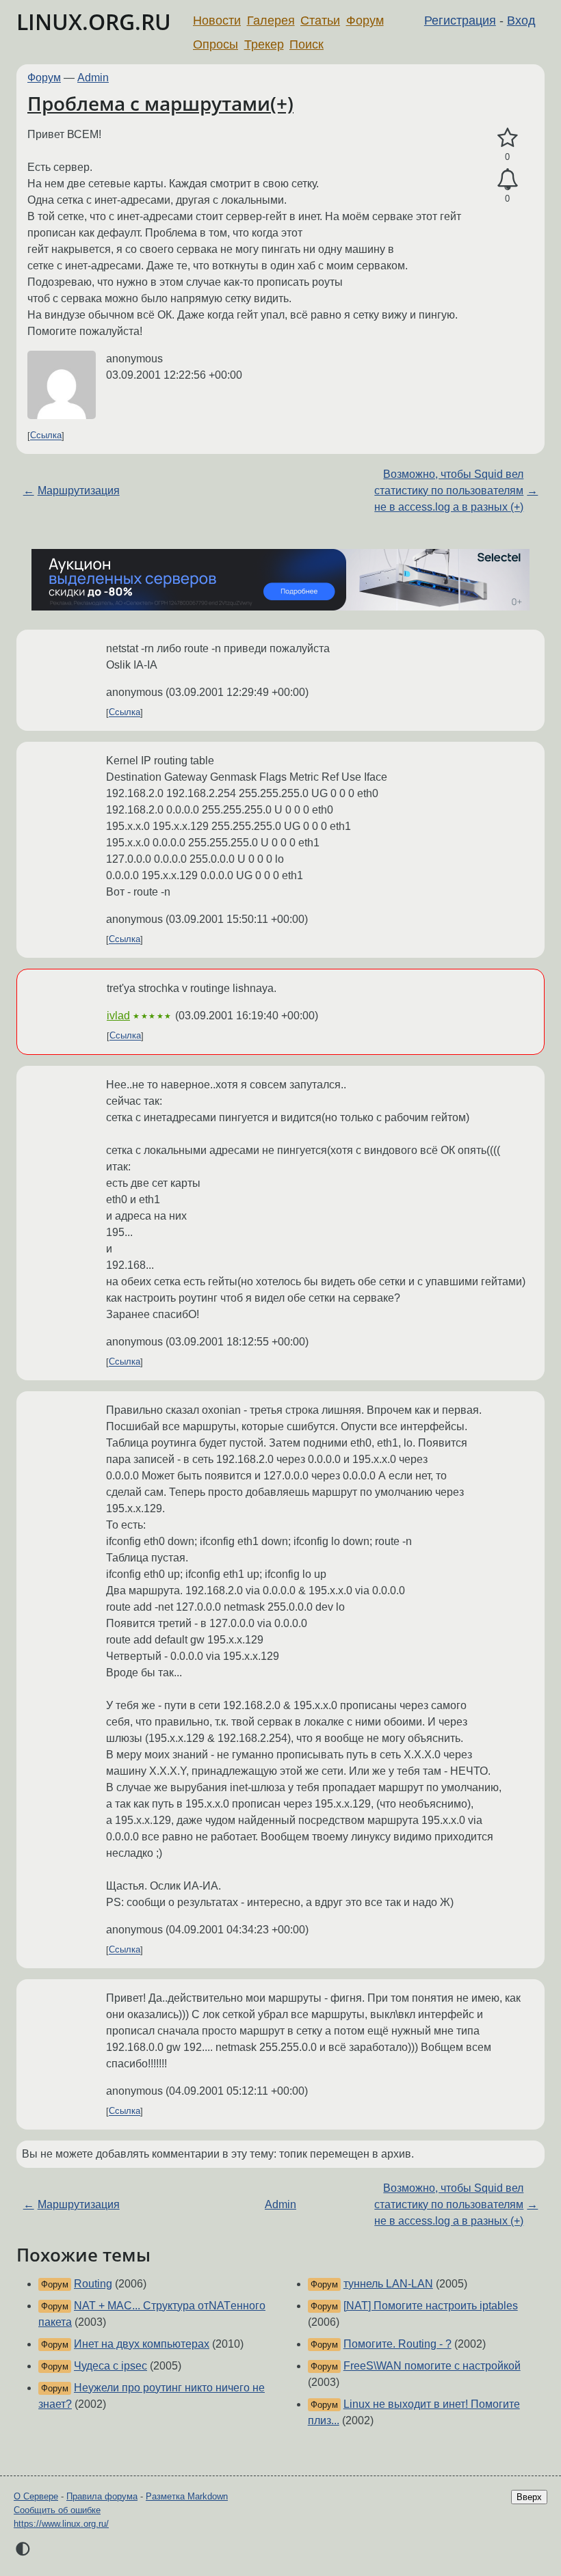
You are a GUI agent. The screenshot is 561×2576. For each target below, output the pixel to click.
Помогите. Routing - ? (397, 2344)
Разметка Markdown (187, 2496)
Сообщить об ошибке (57, 2510)
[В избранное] (507, 138)
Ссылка (46, 436)
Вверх (529, 2497)
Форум (365, 21)
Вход (521, 21)
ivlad (118, 1016)
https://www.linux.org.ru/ (61, 2524)
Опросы (216, 44)
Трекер (264, 44)
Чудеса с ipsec (110, 2366)
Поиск (306, 44)
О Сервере (36, 2496)
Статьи (320, 21)
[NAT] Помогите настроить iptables (431, 2306)
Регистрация (460, 21)
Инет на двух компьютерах (142, 2344)
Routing (93, 2284)
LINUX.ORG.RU (94, 22)
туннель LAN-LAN (388, 2284)
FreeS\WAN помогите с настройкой (432, 2366)
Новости (217, 21)
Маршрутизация (79, 491)
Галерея (271, 21)
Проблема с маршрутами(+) (160, 103)
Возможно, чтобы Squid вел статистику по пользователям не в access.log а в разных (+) (449, 491)
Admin (93, 78)
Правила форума (102, 2496)
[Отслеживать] (507, 180)
